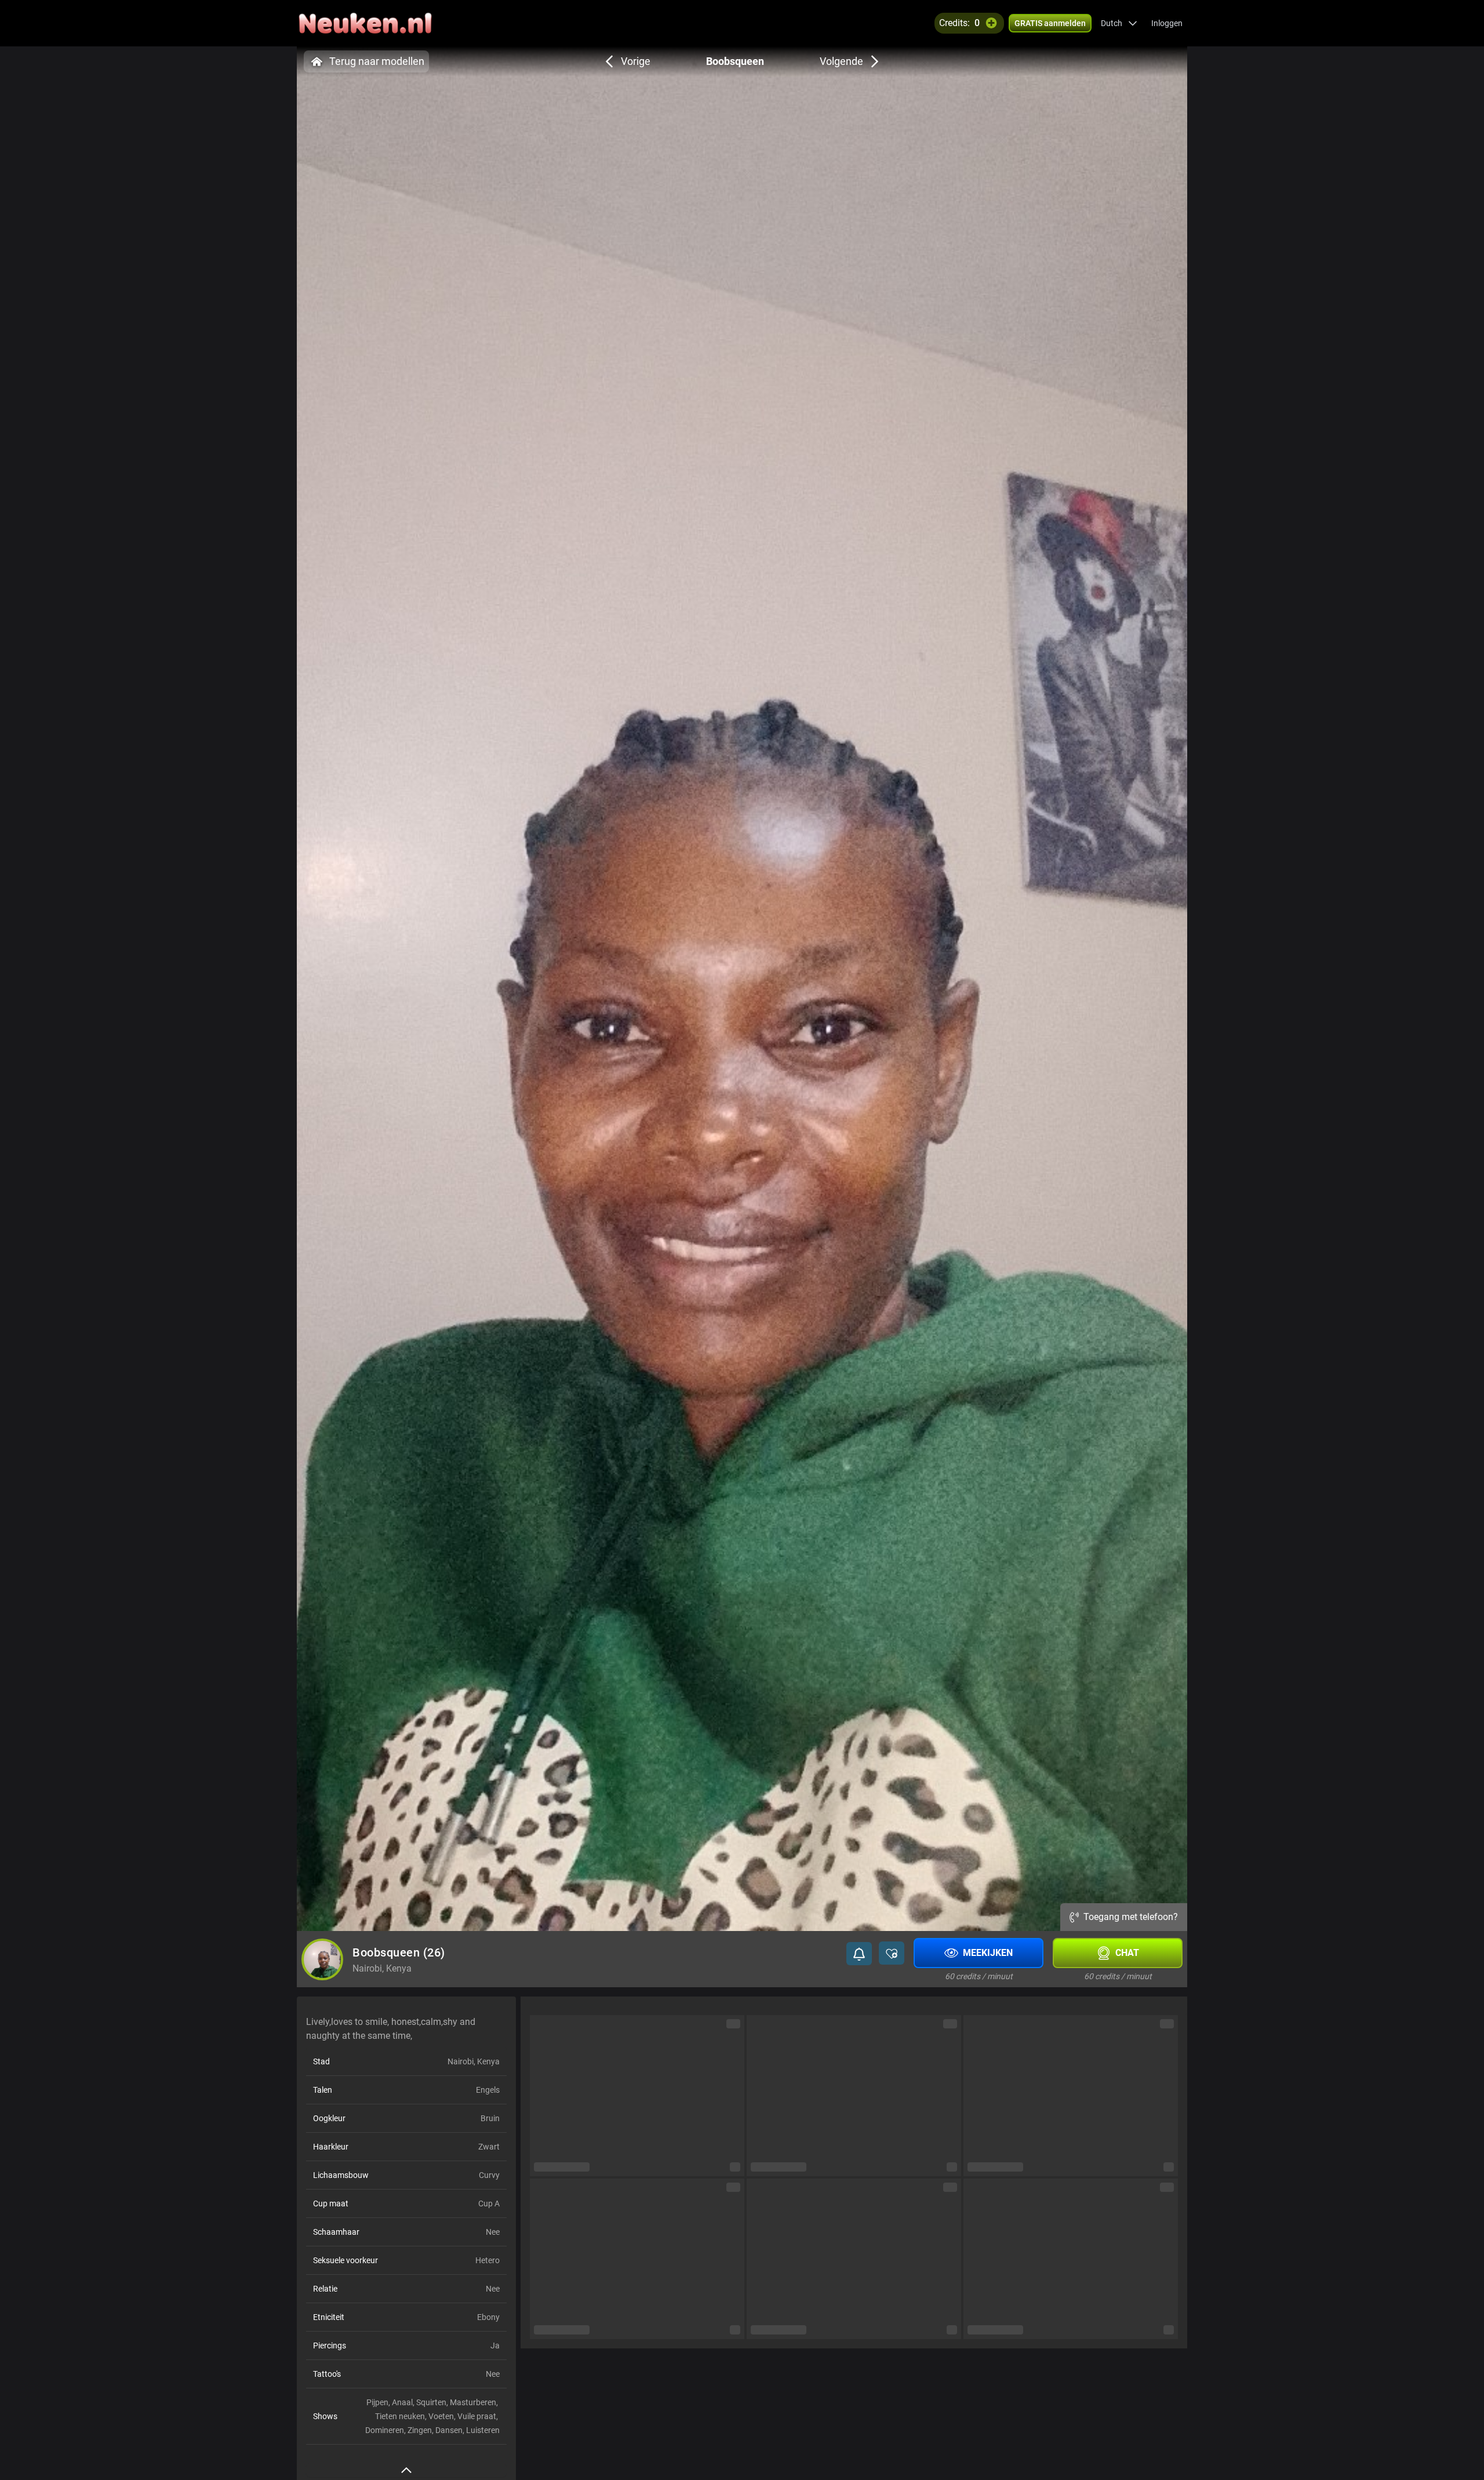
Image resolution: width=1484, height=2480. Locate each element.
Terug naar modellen (377, 61)
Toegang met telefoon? (1131, 1917)
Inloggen (1167, 23)
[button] (1119, 23)
